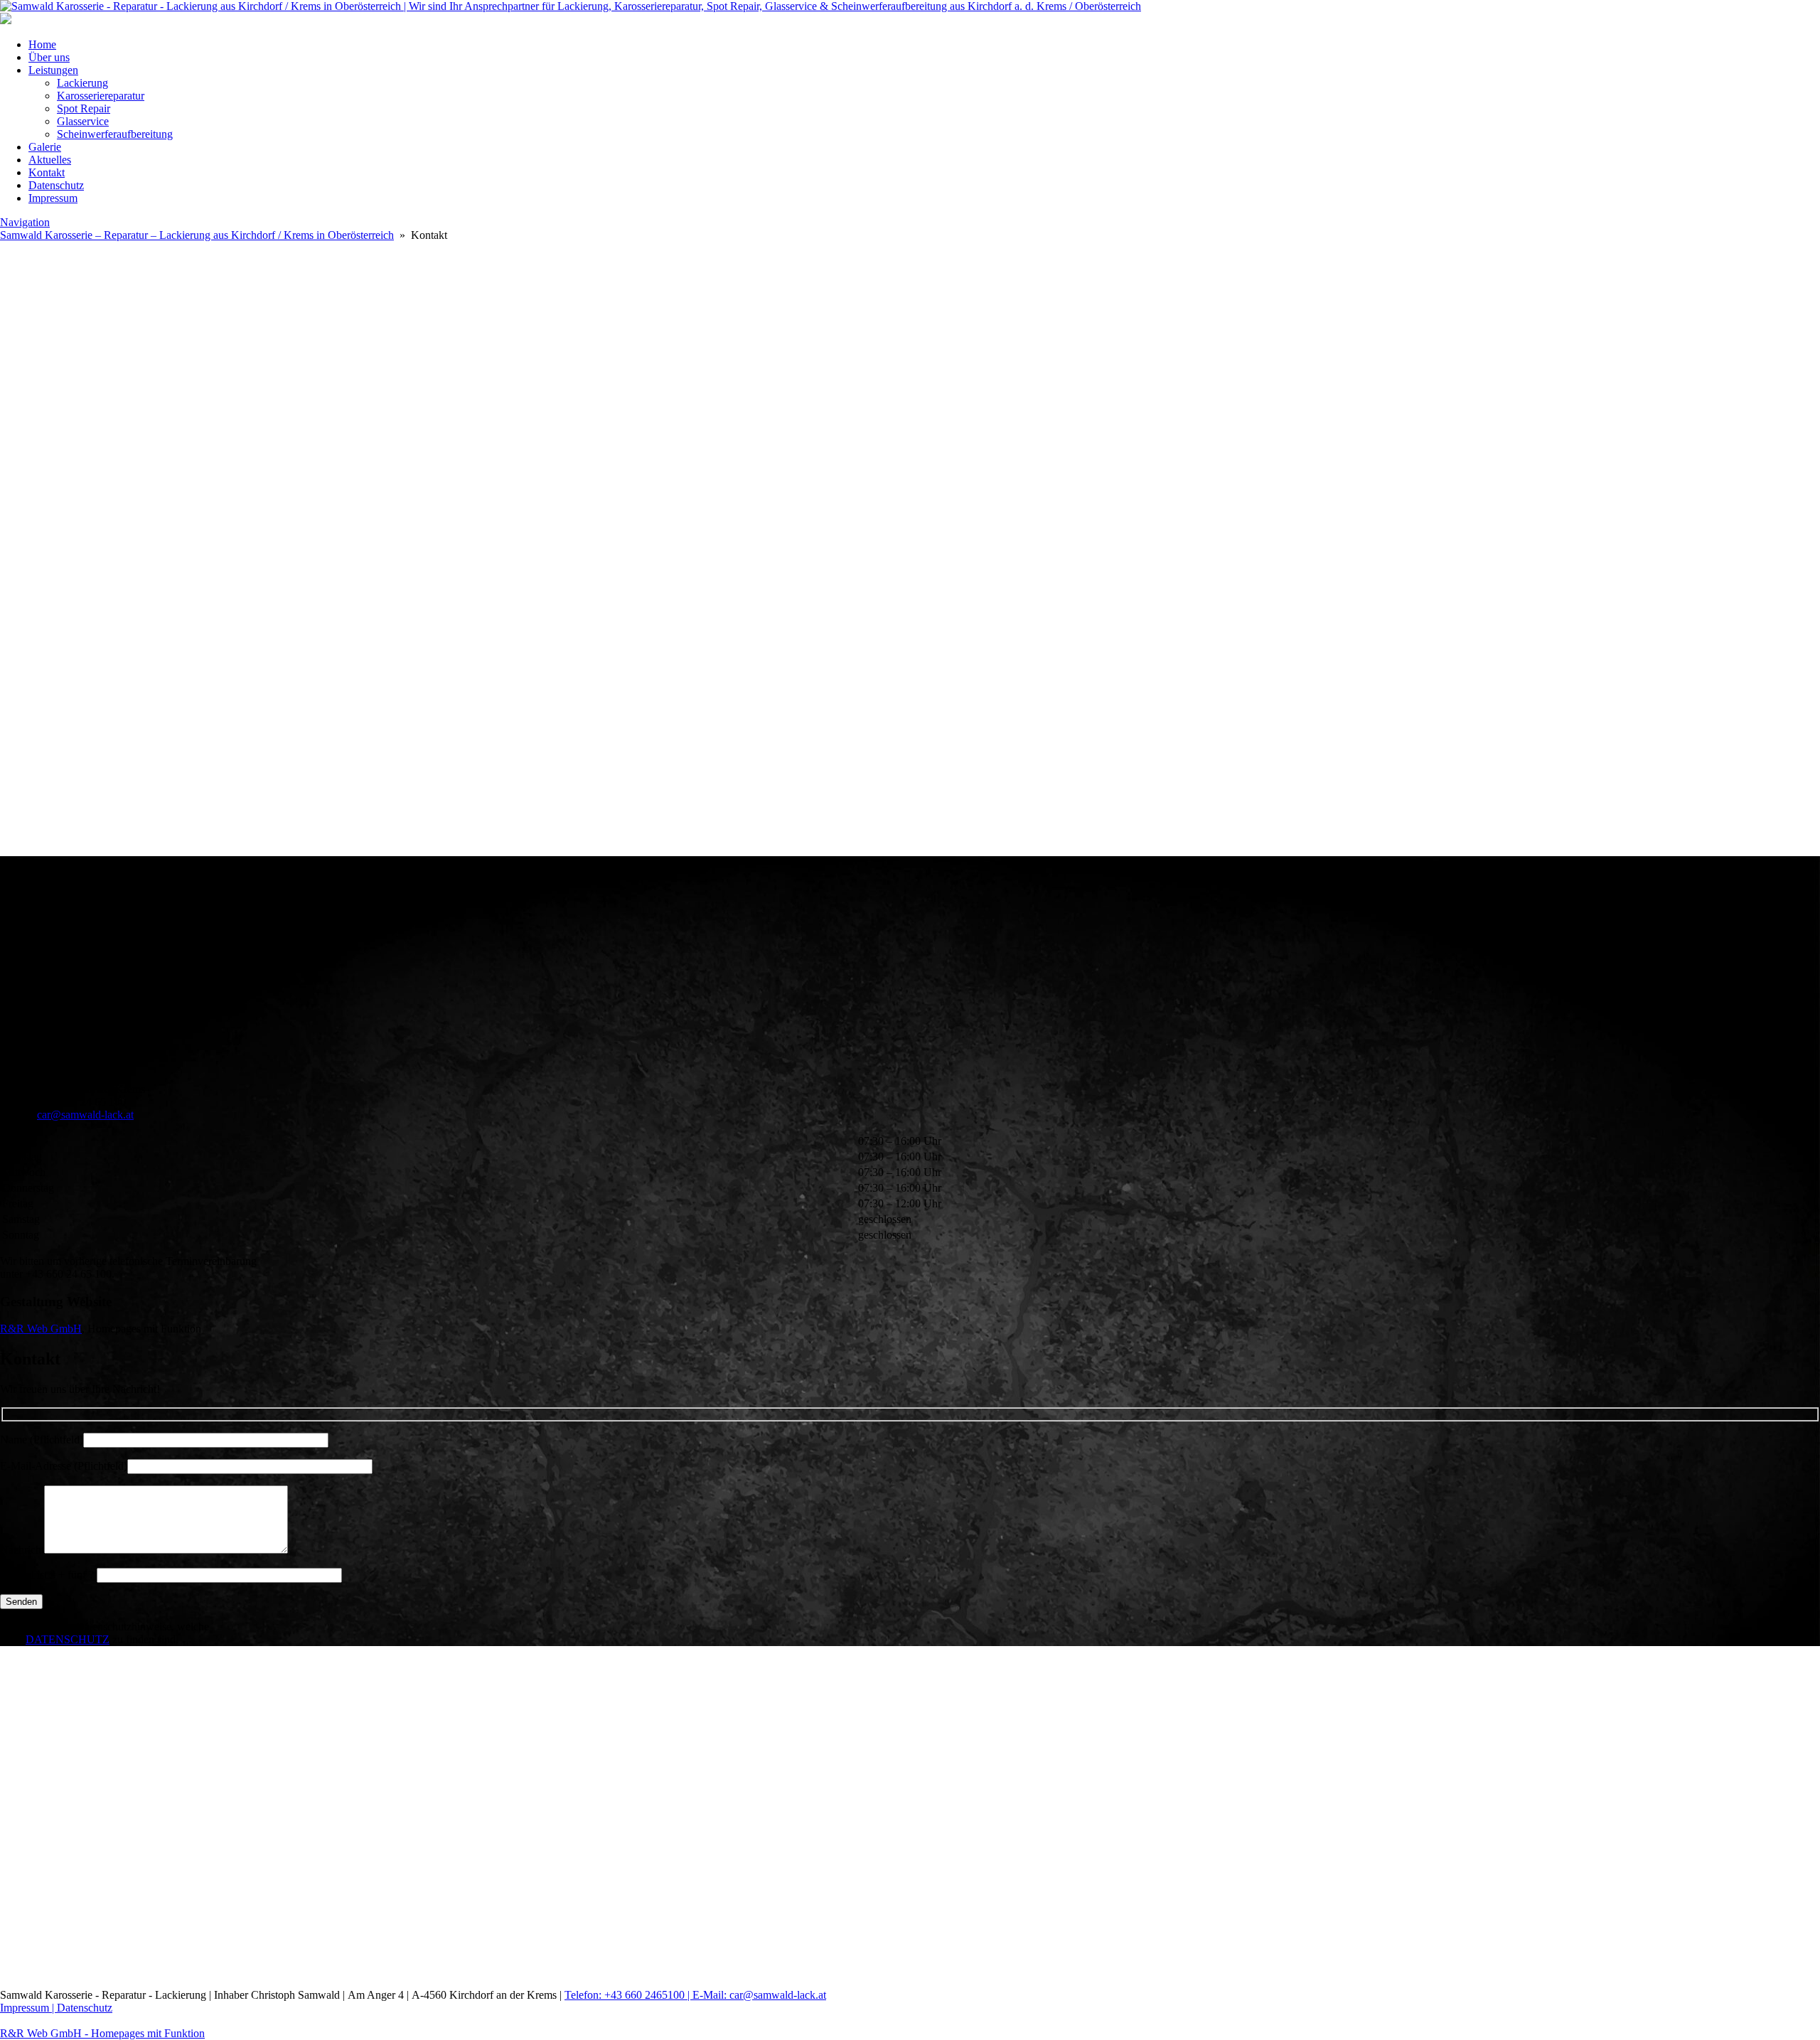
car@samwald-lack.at (85, 1115)
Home (42, 44)
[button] (910, 822)
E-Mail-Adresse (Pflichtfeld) (64, 1466)
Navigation (25, 222)
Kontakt (47, 172)
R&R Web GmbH (41, 1329)
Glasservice (83, 121)
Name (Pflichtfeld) (42, 1440)
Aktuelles (50, 160)
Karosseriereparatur (101, 96)
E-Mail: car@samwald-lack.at (759, 1995)
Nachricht (22, 1550)
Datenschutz (56, 185)
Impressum (53, 198)
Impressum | (28, 2008)
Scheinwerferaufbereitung (115, 134)
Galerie (45, 147)
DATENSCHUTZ (68, 1639)
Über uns (49, 57)
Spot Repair (84, 108)
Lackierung (82, 83)
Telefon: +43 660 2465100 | (628, 1995)
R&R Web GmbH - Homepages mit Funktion (102, 2033)
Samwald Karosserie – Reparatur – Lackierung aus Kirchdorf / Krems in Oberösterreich (197, 235)
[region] (910, 939)
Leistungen (53, 70)
